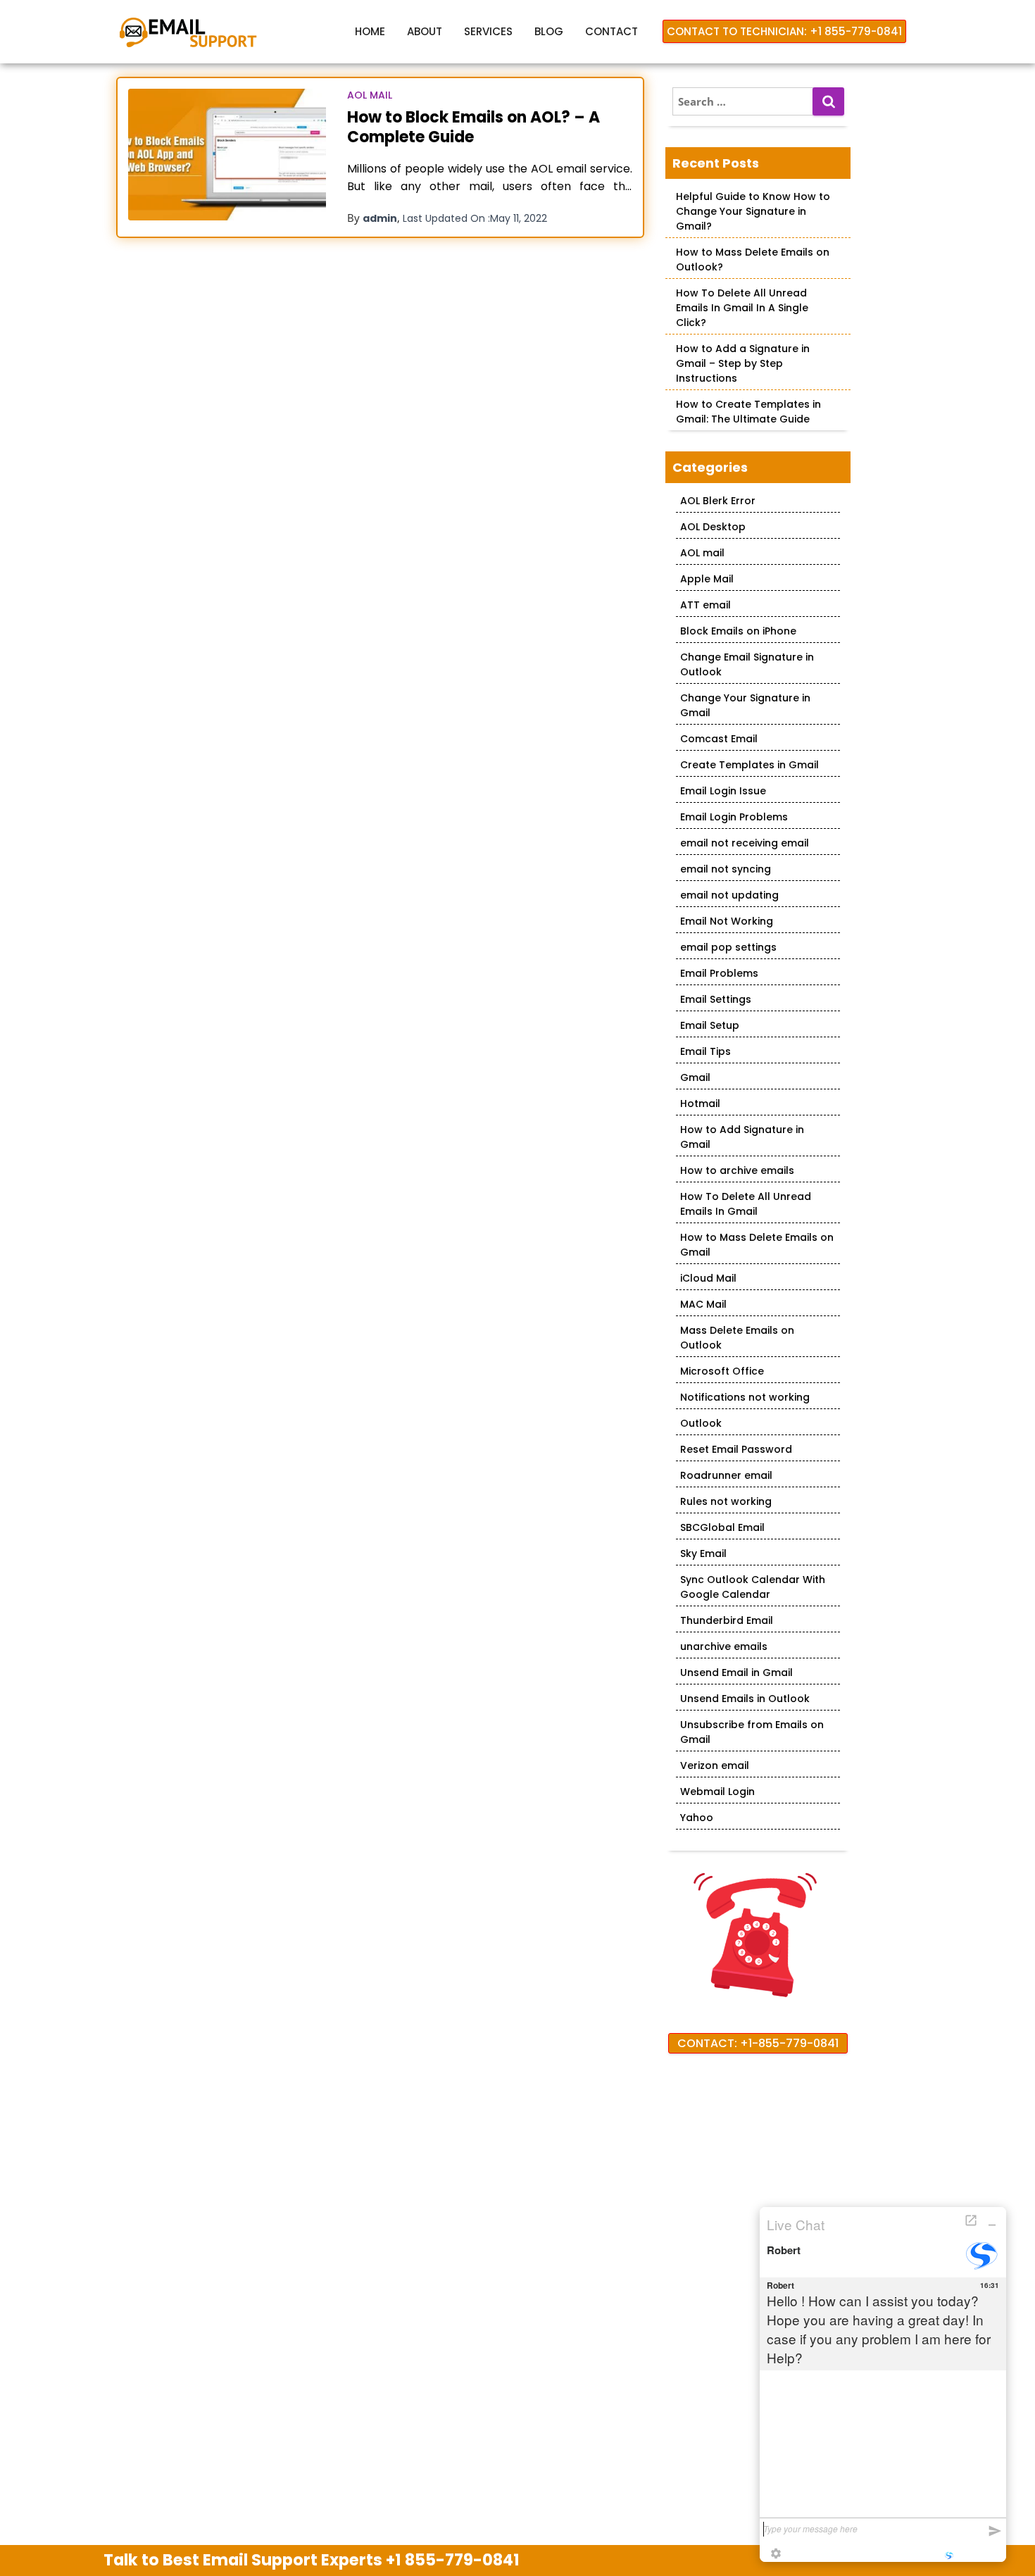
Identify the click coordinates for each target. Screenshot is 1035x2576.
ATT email (705, 605)
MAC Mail (703, 1304)
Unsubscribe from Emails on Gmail (752, 1732)
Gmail (695, 1077)
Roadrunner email (726, 1475)
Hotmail (700, 1103)
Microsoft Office (722, 1371)
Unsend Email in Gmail (736, 1672)
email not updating (729, 895)
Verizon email (715, 1765)
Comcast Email (719, 739)
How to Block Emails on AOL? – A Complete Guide (473, 127)
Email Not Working (727, 921)
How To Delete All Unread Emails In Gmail (746, 1204)
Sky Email (703, 1553)
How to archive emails (737, 1170)
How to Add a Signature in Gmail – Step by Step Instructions (743, 363)
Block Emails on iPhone (738, 631)
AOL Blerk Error (718, 501)
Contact (611, 31)
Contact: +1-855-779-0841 (758, 2043)
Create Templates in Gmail (749, 765)
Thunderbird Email (727, 1620)
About (425, 31)
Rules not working (726, 1501)
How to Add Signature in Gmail (742, 1137)
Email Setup (710, 1025)
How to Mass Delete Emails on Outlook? (753, 260)
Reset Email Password (736, 1449)
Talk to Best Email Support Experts (312, 2560)
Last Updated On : (475, 218)
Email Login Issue (723, 791)
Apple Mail (707, 579)
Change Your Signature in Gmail (745, 705)
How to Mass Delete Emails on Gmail (757, 1245)
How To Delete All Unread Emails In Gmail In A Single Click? (742, 308)
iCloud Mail (708, 1278)
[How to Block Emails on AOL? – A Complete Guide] (227, 155)
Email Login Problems (734, 817)
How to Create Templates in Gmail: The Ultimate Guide (748, 412)
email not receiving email (745, 843)
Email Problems (719, 973)
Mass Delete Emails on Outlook (737, 1338)
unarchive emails (724, 1646)
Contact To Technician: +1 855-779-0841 (784, 31)
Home (370, 31)
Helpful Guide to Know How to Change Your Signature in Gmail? (753, 211)
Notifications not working (745, 1397)
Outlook (701, 1423)
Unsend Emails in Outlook (745, 1699)
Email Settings (716, 999)
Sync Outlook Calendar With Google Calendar (753, 1587)
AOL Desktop (713, 527)
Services (488, 31)
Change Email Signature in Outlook (747, 664)
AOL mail (370, 95)
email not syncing (726, 869)
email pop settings (728, 947)
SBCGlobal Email (722, 1527)
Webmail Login (717, 1792)
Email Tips (705, 1051)
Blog (549, 31)
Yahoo (697, 1818)
